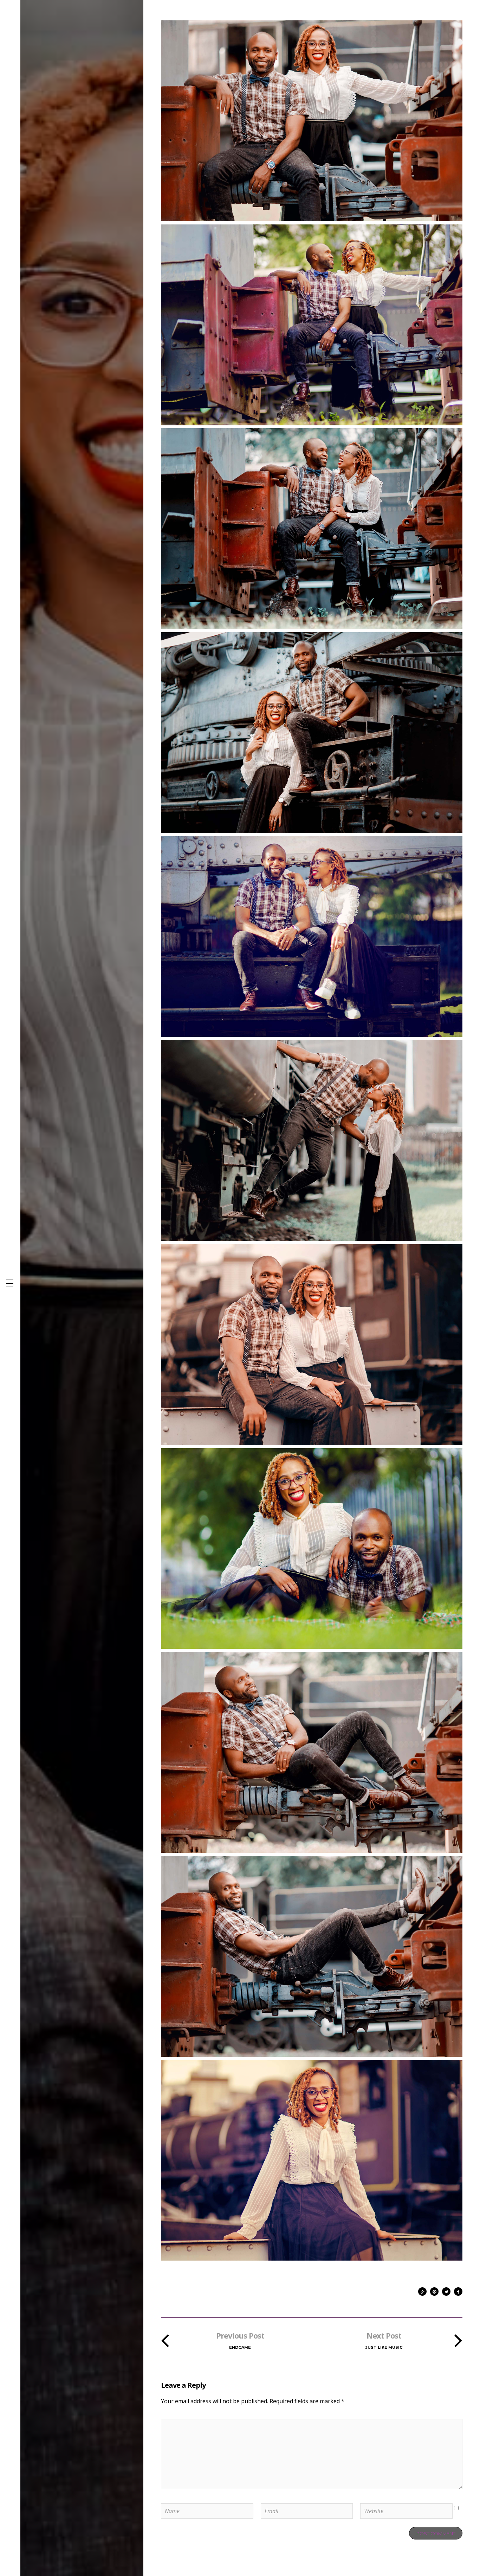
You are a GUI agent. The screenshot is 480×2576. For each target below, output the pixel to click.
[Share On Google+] (422, 2290)
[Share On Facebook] (458, 2290)
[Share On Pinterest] (434, 2290)
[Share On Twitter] (446, 2290)
